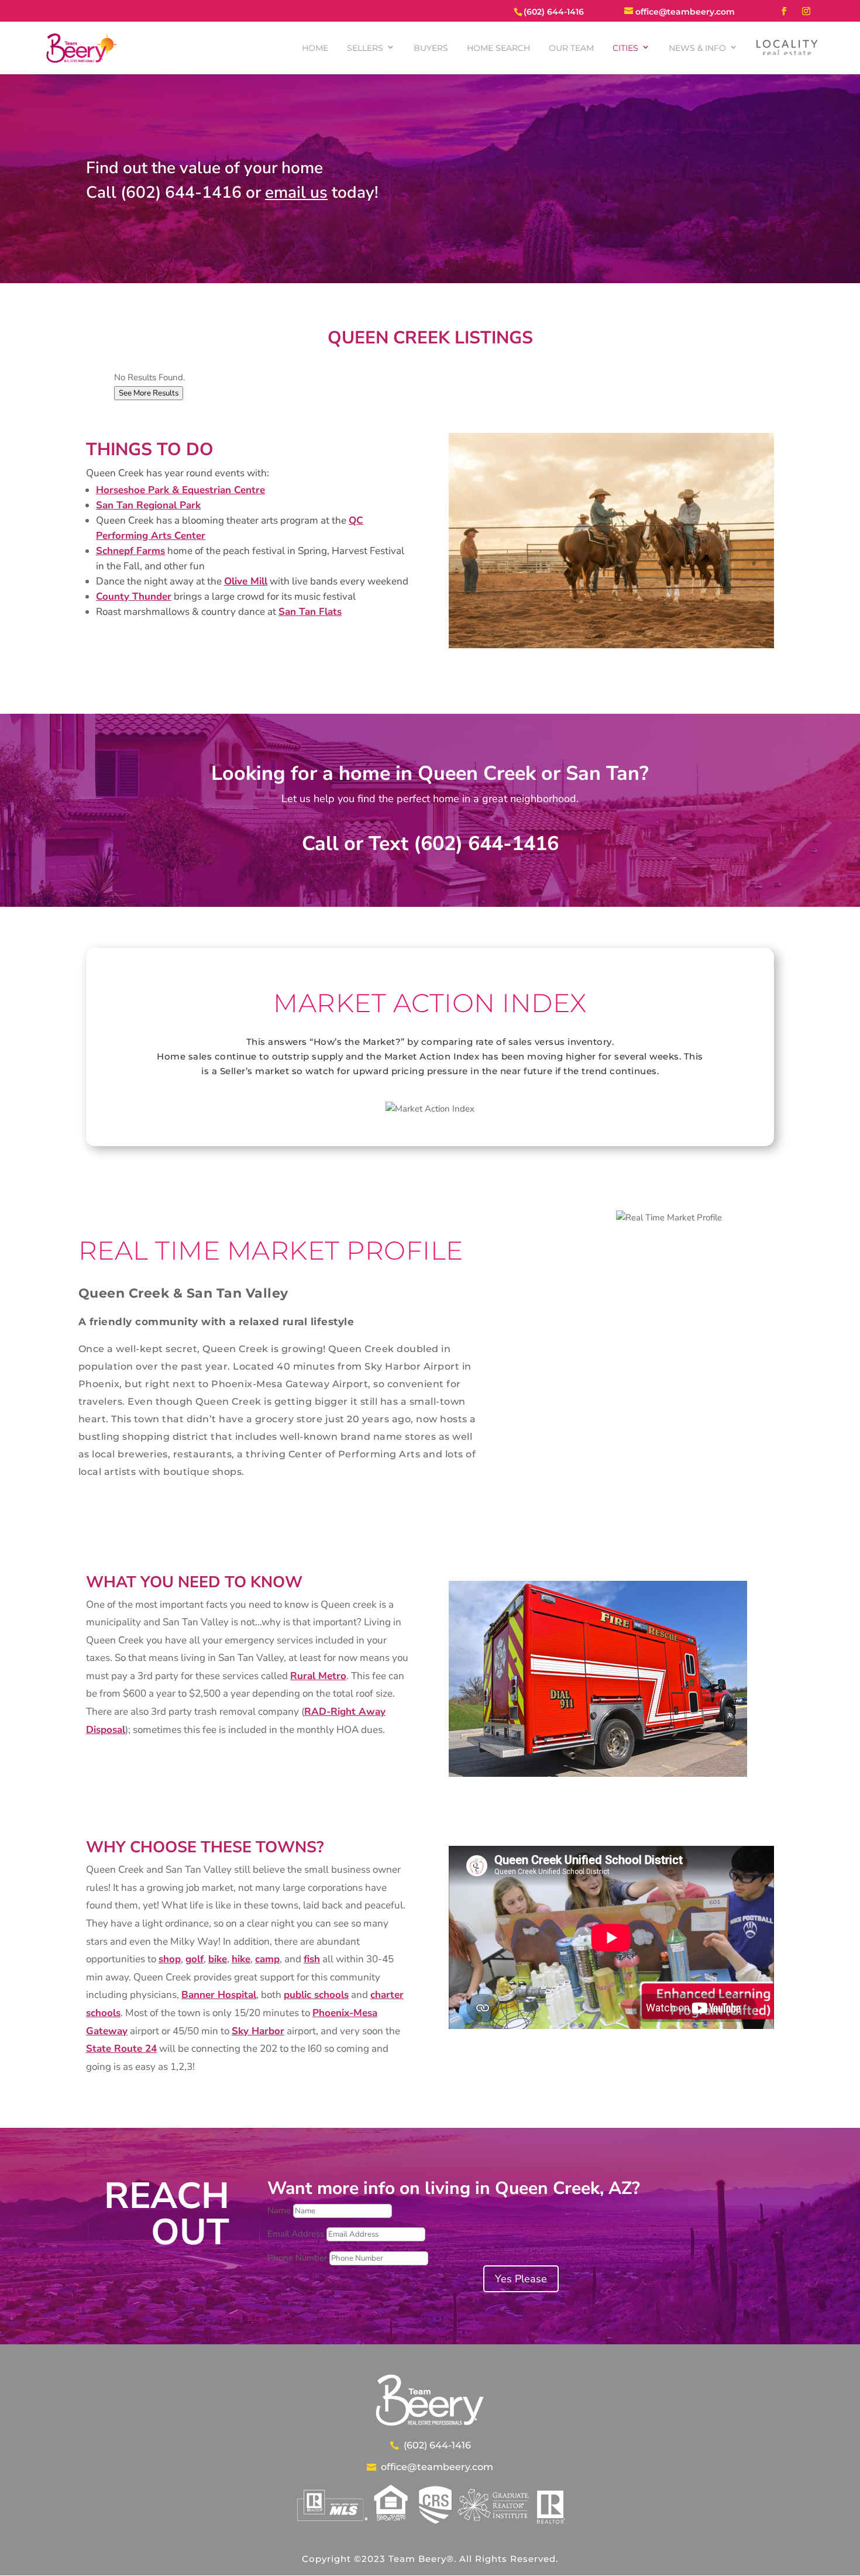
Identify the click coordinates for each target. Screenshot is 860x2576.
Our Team (571, 48)
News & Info (697, 48)
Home (315, 48)
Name (279, 2210)
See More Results (149, 393)
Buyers (431, 48)
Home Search (498, 48)
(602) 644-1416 (437, 2445)
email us (296, 192)
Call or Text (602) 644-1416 (430, 844)
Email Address (296, 2234)
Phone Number (297, 2258)
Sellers (365, 48)
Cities (625, 48)
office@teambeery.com (437, 2467)
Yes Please (521, 2279)
